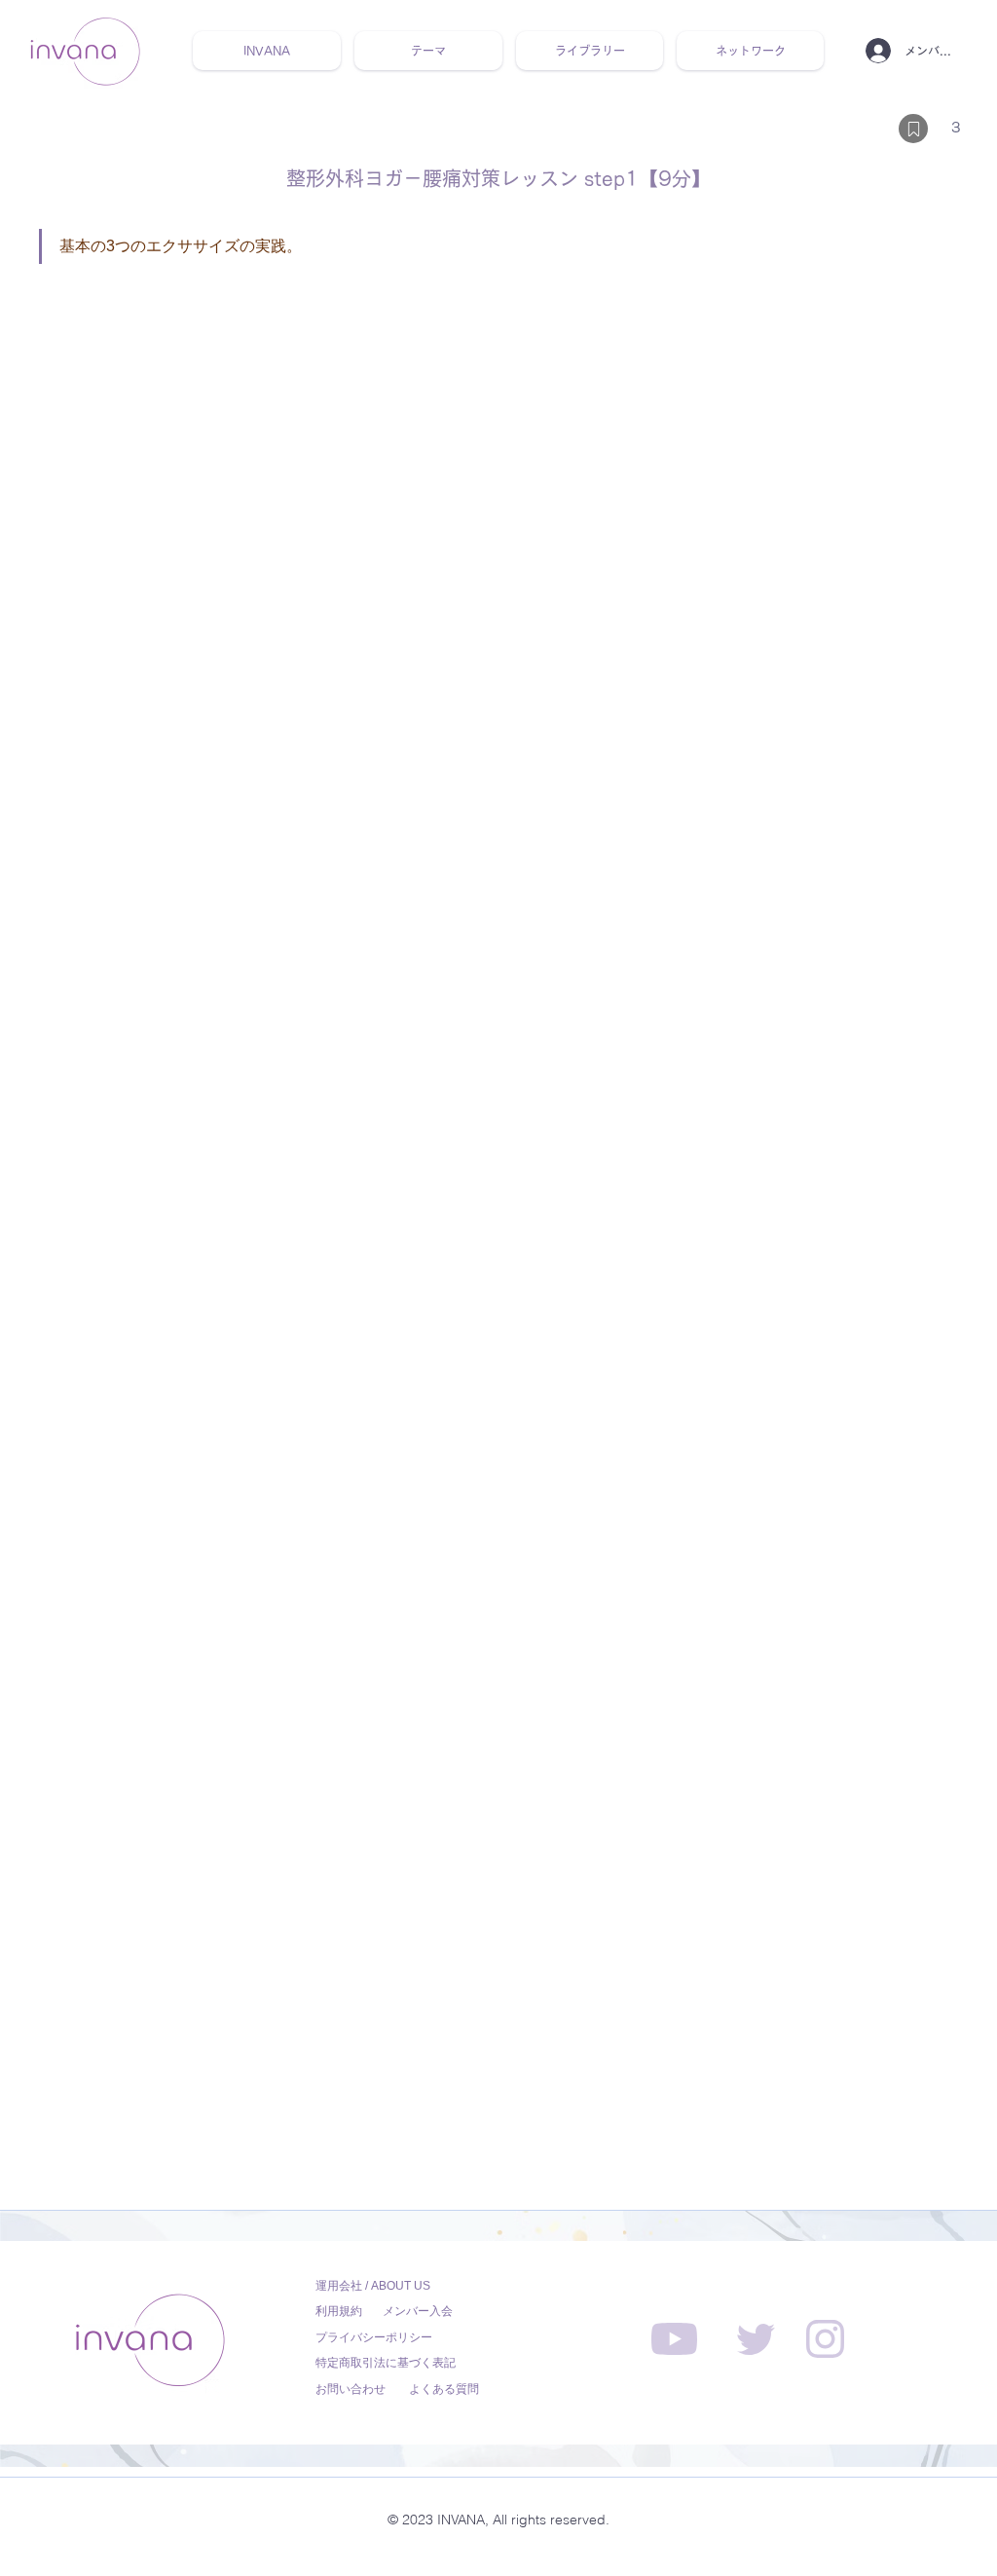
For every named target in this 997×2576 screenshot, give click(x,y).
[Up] (913, 129)
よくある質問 (444, 2389)
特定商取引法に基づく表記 (386, 2363)
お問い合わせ (351, 2389)
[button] (428, 51)
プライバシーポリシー (374, 2337)
